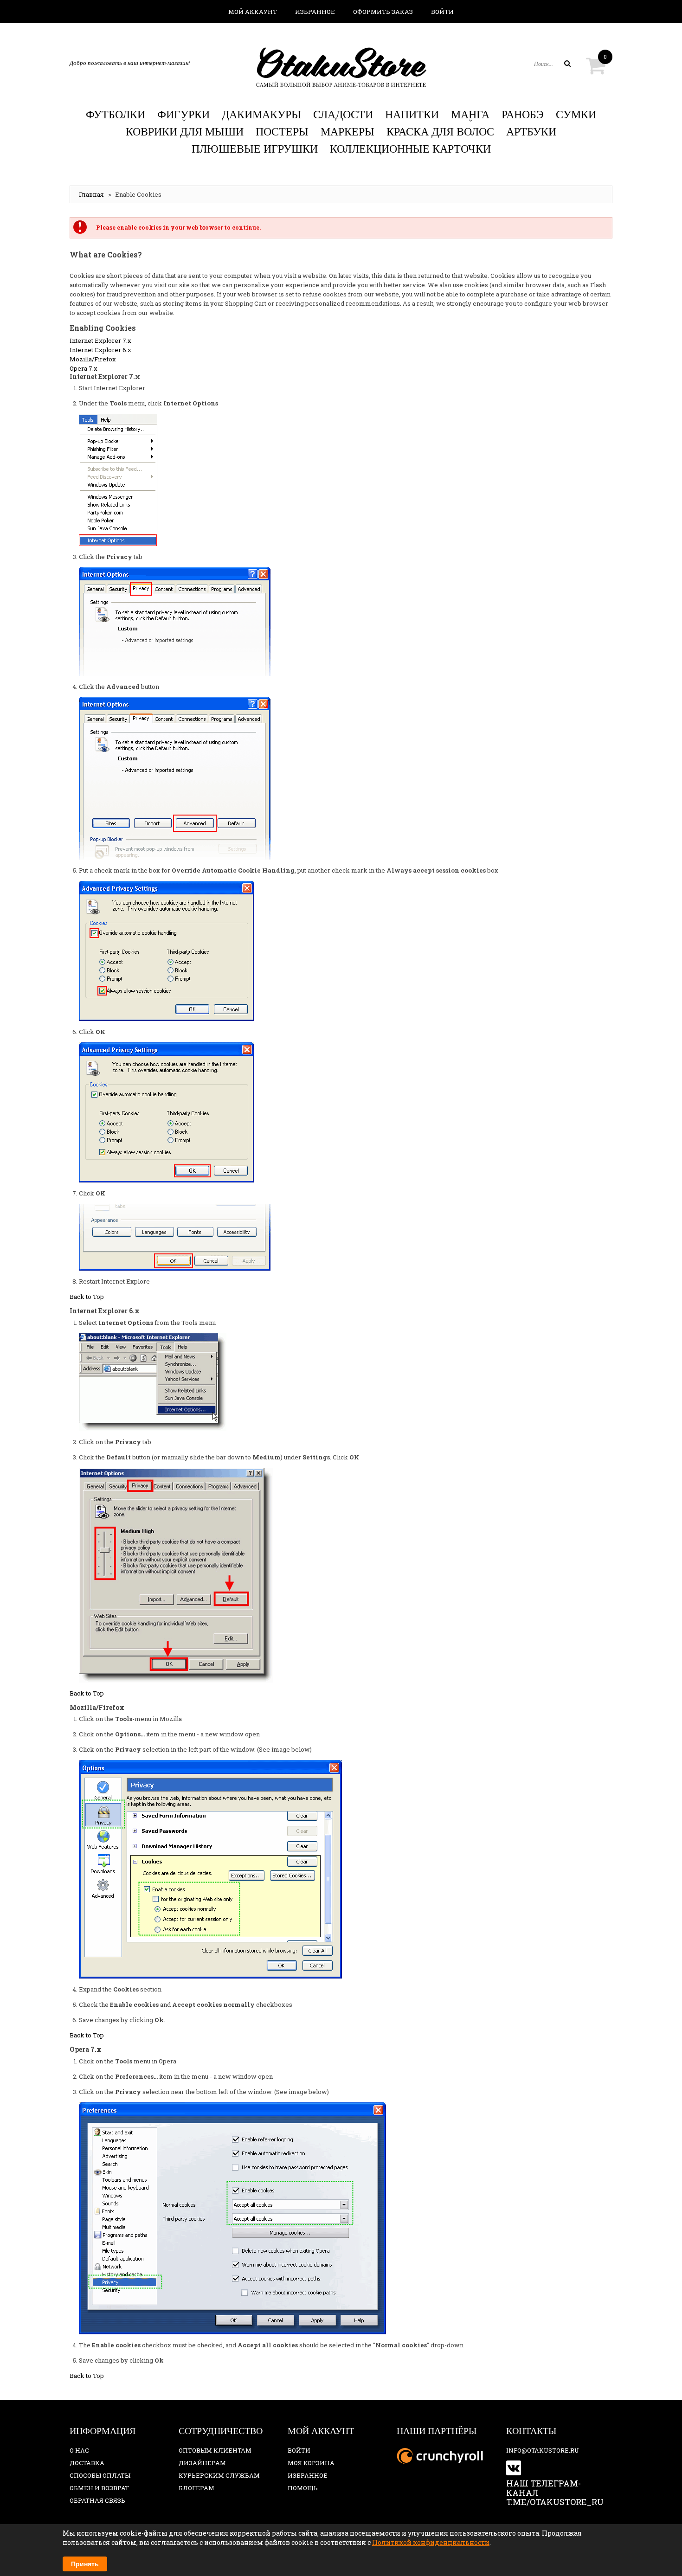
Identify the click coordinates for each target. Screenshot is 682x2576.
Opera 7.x (84, 368)
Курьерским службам (219, 2475)
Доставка (87, 2463)
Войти (442, 12)
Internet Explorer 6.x (100, 350)
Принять (85, 2564)
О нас (79, 2450)
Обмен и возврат (99, 2488)
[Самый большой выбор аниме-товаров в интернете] (341, 67)
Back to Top (87, 1297)
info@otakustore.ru (543, 2450)
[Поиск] (567, 64)
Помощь (303, 2488)
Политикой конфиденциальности (431, 2542)
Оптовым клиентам (215, 2450)
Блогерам (196, 2488)
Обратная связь (97, 2500)
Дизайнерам (202, 2463)
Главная (91, 194)
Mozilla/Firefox (93, 359)
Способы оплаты (100, 2475)
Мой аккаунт (253, 12)
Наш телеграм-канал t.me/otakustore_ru (555, 2492)
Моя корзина (311, 2463)
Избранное (315, 12)
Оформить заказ (383, 12)
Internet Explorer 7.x (100, 340)
